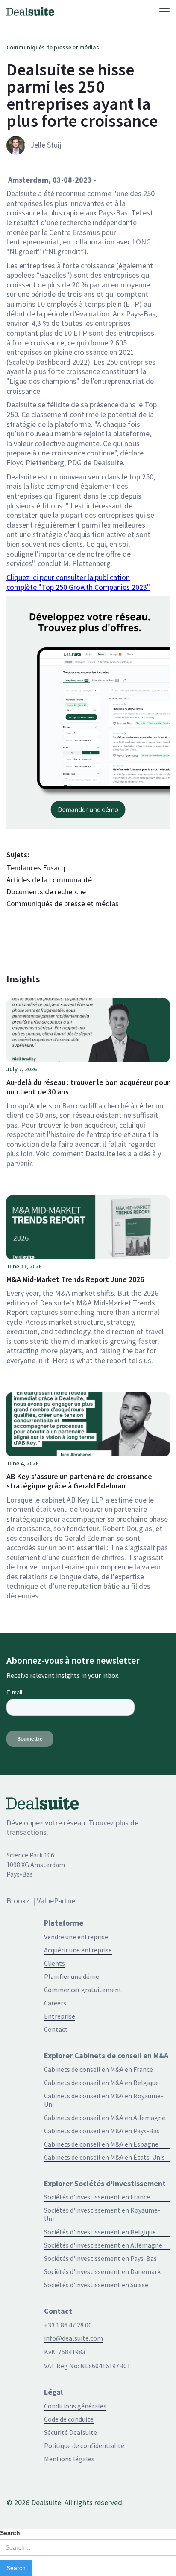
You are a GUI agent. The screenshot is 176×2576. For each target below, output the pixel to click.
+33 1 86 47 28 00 (68, 2325)
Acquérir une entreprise (78, 1950)
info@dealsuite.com (73, 2338)
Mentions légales (69, 2459)
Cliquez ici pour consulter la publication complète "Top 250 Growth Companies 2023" (78, 582)
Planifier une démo (72, 1976)
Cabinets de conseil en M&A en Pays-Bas (102, 2131)
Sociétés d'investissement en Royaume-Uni (102, 2214)
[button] (111, 12)
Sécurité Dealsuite (70, 2432)
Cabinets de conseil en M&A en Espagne (101, 2144)
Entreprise (60, 2016)
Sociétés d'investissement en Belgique (100, 2232)
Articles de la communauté (49, 880)
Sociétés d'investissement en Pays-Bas (100, 2258)
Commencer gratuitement (83, 1990)
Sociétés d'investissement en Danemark (102, 2271)
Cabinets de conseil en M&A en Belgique (101, 2083)
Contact (56, 2029)
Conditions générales (75, 2406)
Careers (55, 2003)
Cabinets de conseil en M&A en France (98, 2069)
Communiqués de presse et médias (63, 904)
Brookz (18, 1901)
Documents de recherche (46, 892)
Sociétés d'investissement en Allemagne (103, 2245)
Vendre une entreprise (76, 1937)
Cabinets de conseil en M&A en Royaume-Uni (104, 2100)
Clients (54, 1963)
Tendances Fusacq (36, 868)
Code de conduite (69, 2419)
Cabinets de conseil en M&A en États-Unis (104, 2157)
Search (10, 2533)
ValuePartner (57, 1901)
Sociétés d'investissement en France (97, 2197)
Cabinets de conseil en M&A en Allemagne (105, 2118)
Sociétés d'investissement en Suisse (96, 2285)
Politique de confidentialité (84, 2445)
